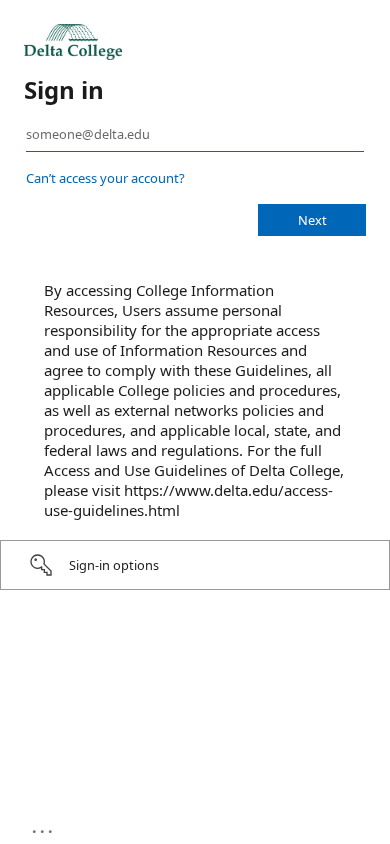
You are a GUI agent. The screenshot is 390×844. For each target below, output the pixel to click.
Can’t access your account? (105, 178)
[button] (195, 565)
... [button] (44, 827)
